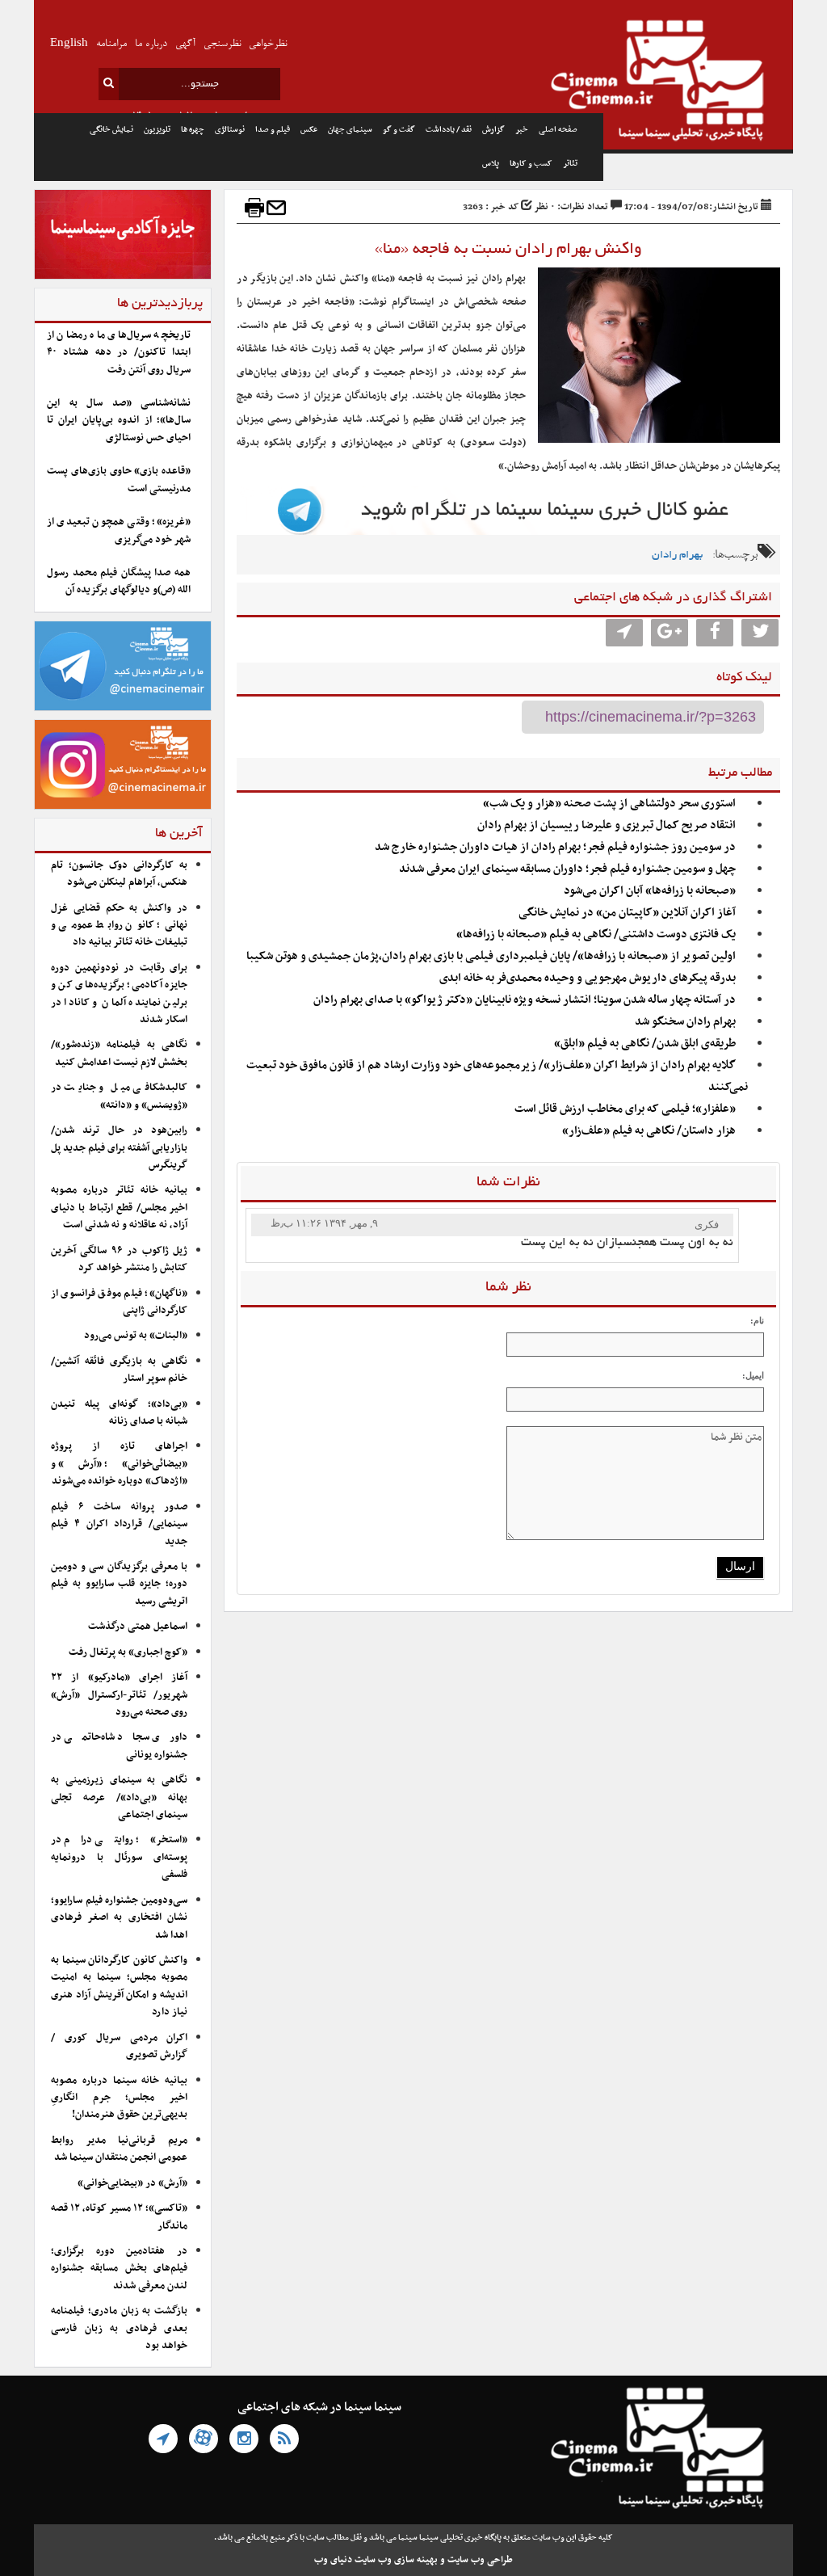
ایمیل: (753, 1375)
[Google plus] (670, 633)
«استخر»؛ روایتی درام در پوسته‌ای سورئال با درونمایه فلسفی (119, 1857)
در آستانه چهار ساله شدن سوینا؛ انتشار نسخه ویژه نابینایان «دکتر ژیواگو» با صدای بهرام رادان (525, 1000)
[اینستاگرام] (244, 2439)
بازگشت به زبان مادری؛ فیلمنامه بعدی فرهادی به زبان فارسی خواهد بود (119, 2328)
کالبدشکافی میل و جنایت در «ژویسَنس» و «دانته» (119, 1096)
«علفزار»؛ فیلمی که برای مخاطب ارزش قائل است (625, 1109)
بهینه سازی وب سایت (396, 2560)
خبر (522, 130)
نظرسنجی (222, 44)
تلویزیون (157, 130)
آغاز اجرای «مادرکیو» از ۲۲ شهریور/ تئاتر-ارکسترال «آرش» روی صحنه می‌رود (119, 1695)
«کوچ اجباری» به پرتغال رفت (128, 1652)
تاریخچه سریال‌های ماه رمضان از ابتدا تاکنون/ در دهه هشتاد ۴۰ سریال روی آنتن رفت (119, 353)
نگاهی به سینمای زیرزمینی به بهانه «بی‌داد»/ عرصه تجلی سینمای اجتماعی (119, 1797)
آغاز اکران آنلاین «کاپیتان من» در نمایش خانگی (627, 913)
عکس (309, 130)
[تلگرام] (163, 2439)
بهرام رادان (677, 556)
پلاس (491, 164)
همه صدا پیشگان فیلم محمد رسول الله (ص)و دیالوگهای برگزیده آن (119, 581)
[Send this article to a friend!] (276, 208)
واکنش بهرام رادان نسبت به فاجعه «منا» (508, 250)
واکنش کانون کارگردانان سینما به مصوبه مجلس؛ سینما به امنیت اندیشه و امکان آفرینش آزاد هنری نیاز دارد (119, 1986)
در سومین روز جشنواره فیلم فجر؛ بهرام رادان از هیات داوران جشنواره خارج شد (555, 847)
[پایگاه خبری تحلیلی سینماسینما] (698, 82)
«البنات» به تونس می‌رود (136, 1336)
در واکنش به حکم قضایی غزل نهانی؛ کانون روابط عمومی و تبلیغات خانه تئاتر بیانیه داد (119, 926)
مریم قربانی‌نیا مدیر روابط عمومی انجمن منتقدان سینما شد (119, 2149)
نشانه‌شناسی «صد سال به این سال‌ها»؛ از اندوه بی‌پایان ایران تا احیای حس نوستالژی (119, 421)
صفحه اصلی (558, 130)
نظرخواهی (268, 44)
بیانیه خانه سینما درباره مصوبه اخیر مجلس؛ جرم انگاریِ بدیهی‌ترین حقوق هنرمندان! (119, 2098)
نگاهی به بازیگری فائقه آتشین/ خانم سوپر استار (119, 1370)
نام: (757, 1320)
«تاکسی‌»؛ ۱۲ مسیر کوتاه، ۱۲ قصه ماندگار (119, 2217)
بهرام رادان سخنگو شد (685, 1022)
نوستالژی (230, 130)
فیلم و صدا (273, 130)
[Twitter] (760, 633)
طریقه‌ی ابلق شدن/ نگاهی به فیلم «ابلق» (645, 1044)
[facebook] (715, 633)
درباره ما (151, 44)
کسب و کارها (531, 164)
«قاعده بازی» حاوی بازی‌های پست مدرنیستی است (119, 480)
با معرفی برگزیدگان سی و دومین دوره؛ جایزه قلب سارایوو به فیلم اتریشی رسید (119, 1584)
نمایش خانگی (111, 130)
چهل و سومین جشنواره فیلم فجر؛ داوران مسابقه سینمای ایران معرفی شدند (567, 869)
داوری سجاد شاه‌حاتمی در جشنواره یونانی (119, 1746)
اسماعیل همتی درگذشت (138, 1627)
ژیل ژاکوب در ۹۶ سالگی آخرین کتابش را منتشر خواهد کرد (119, 1259)
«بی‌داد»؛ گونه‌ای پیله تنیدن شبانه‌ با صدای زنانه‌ (119, 1413)
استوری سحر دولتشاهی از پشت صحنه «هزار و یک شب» (609, 804)
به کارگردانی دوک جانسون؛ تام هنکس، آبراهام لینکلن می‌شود (119, 874)
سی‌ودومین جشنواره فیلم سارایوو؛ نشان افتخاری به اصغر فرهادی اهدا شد (119, 1918)
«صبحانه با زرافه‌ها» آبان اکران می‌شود (650, 891)
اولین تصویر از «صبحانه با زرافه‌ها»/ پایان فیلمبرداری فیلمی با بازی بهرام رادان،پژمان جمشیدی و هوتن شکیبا (491, 956)
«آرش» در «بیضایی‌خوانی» (132, 2183)
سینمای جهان (350, 130)
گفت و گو (399, 130)
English (69, 44)
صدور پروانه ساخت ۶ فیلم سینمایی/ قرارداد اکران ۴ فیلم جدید (119, 1524)
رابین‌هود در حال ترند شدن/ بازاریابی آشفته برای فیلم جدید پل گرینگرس (119, 1148)
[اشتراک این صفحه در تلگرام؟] (624, 633)
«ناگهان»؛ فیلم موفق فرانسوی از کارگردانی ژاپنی (119, 1302)
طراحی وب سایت (480, 2560)
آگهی (185, 44)
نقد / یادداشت (449, 130)
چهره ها (193, 130)
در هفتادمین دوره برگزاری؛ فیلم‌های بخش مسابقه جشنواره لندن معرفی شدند (119, 2269)
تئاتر (570, 164)
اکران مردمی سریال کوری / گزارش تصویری (119, 2046)
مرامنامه (111, 44)
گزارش (493, 130)
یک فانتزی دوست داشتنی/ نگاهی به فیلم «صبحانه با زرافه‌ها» (596, 934)
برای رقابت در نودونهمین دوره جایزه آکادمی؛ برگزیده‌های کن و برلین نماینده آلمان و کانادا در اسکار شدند (119, 994)
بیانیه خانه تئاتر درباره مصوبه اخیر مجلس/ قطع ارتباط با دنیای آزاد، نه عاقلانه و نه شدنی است (119, 1208)
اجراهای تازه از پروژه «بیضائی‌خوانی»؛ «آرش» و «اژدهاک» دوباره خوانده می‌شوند (119, 1464)
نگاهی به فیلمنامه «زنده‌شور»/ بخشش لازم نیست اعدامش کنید (119, 1053)
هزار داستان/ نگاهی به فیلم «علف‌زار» (649, 1131)
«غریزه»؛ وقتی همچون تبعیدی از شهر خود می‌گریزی (119, 530)
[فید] (284, 2439)
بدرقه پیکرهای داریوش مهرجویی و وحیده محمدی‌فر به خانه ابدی (588, 978)
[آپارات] (204, 2439)
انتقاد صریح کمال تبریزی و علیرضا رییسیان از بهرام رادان (607, 825)
